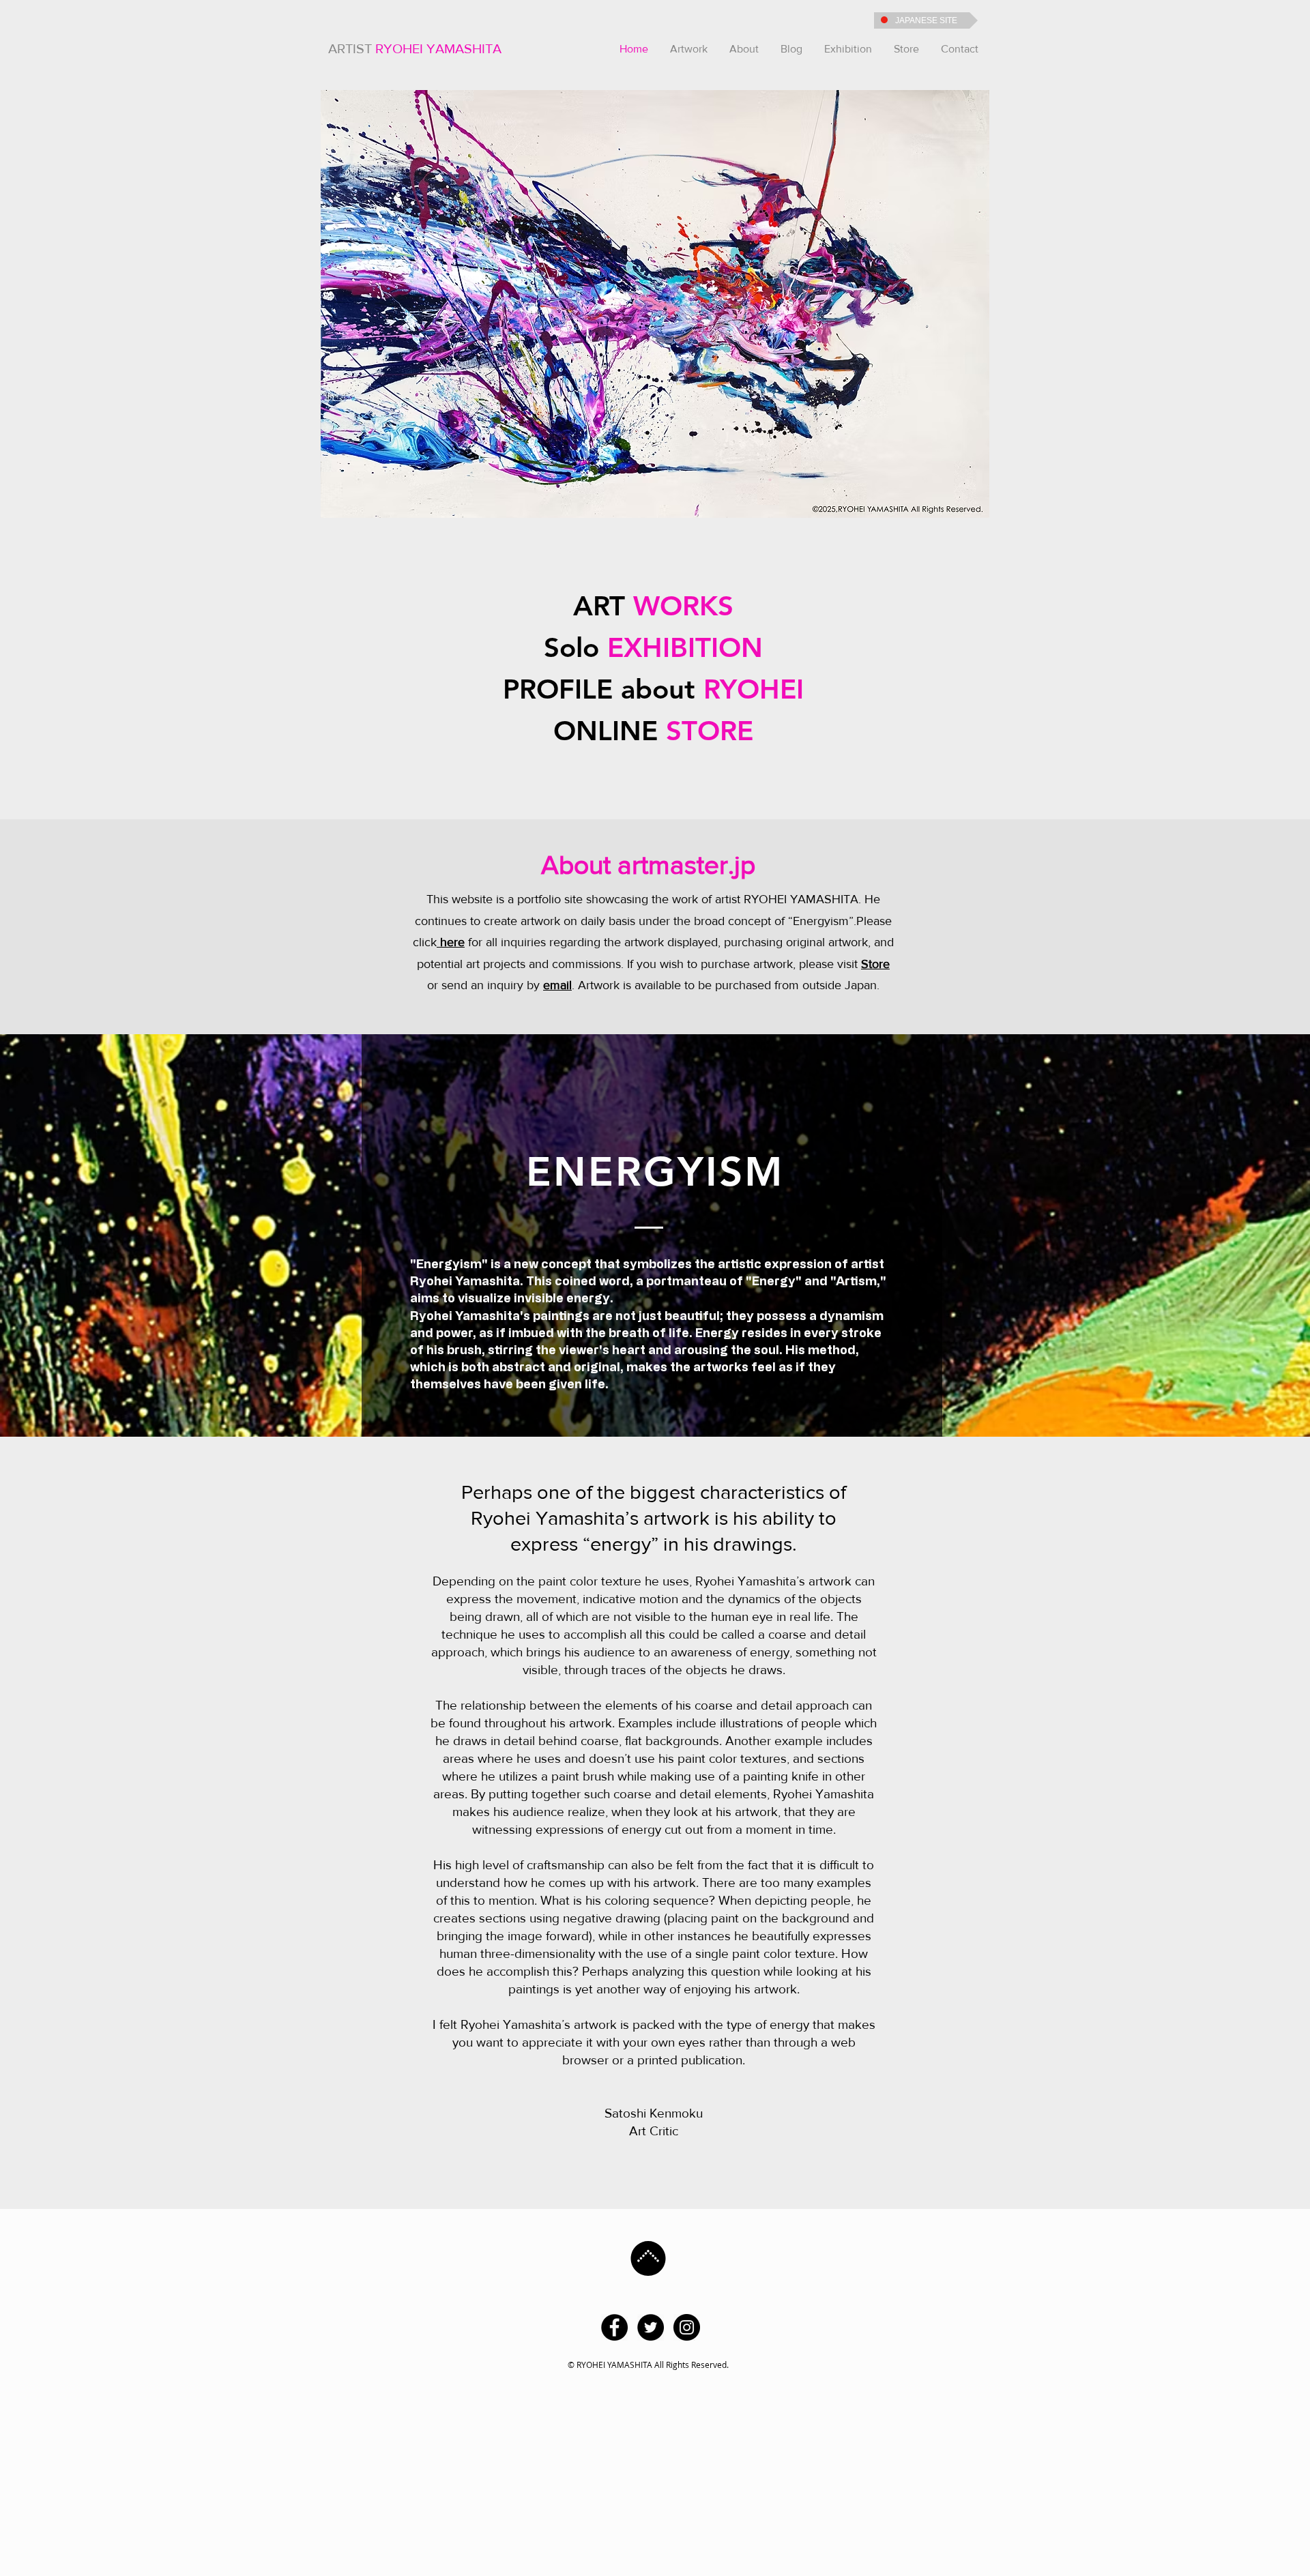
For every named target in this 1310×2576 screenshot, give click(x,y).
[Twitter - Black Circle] (651, 2327)
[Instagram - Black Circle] (687, 2327)
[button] (689, 49)
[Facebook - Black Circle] (614, 2327)
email (557, 985)
